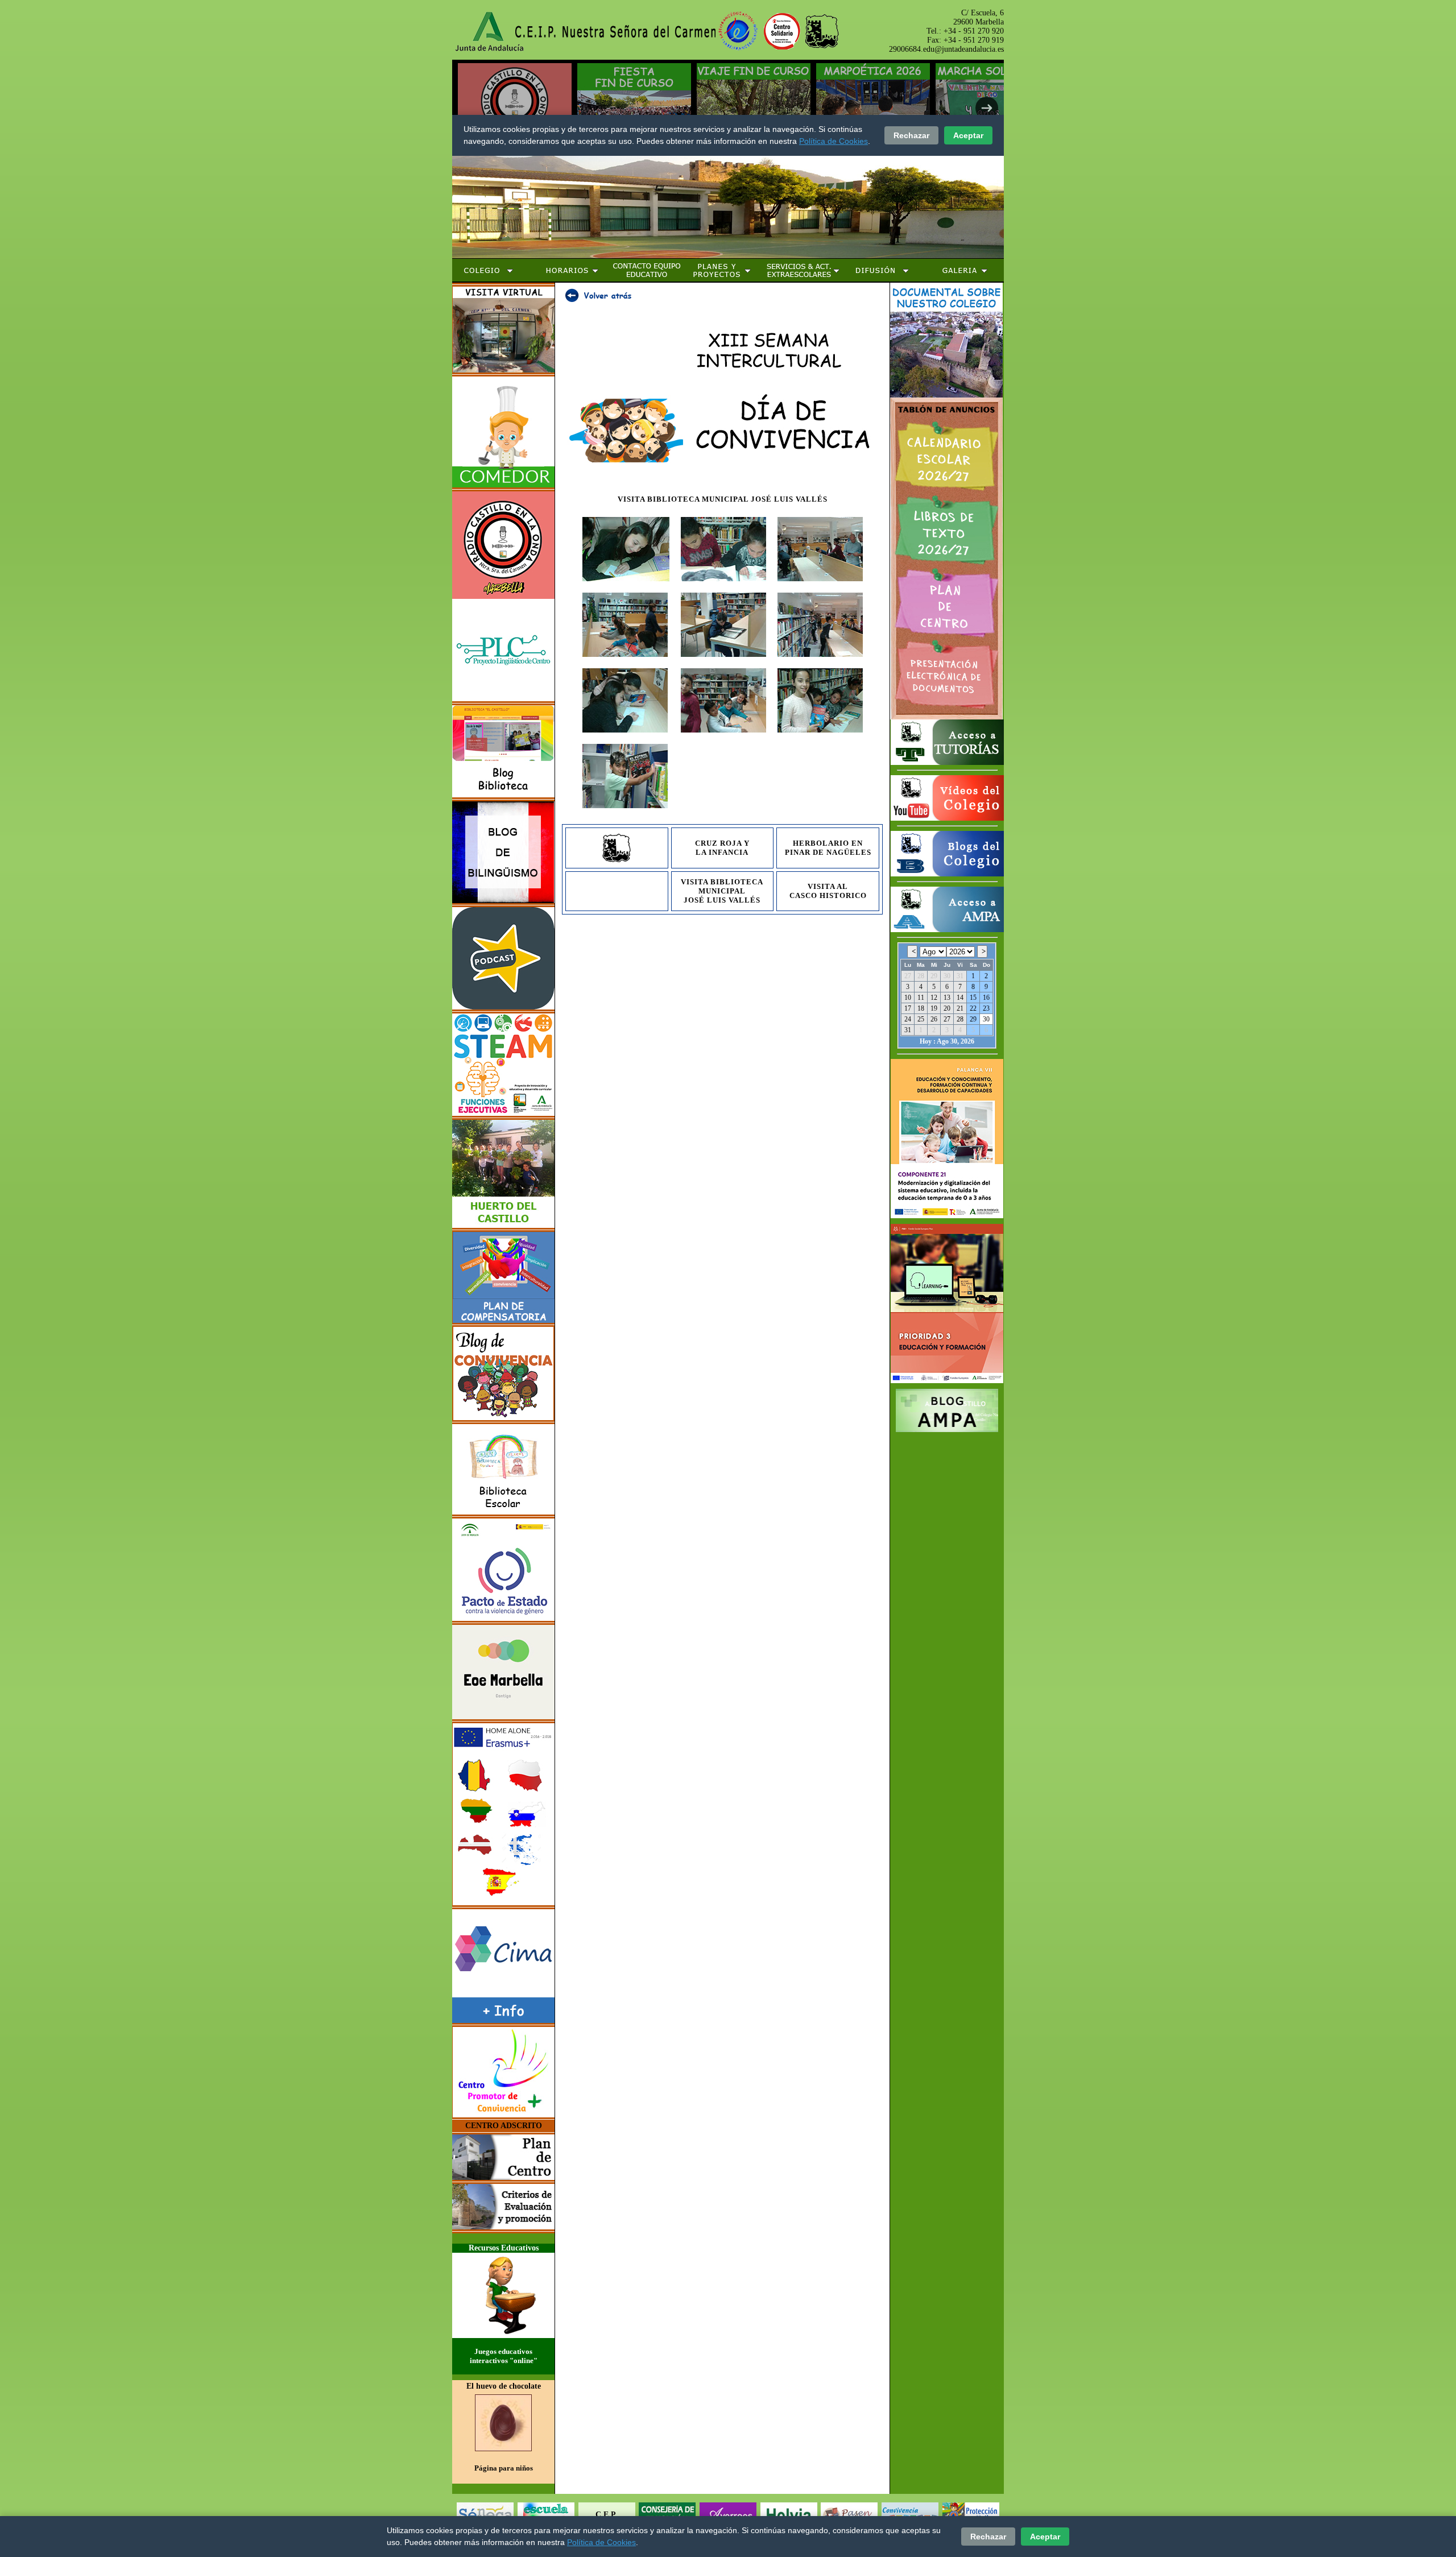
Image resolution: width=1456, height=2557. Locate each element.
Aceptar (1045, 2537)
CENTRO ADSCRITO (504, 2126)
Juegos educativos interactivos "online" (504, 2356)
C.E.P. (607, 2515)
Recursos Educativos (504, 2248)
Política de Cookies (601, 2542)
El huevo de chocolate (504, 2386)
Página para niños (504, 2468)
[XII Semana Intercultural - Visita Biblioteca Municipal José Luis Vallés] (626, 584)
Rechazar (988, 2537)
